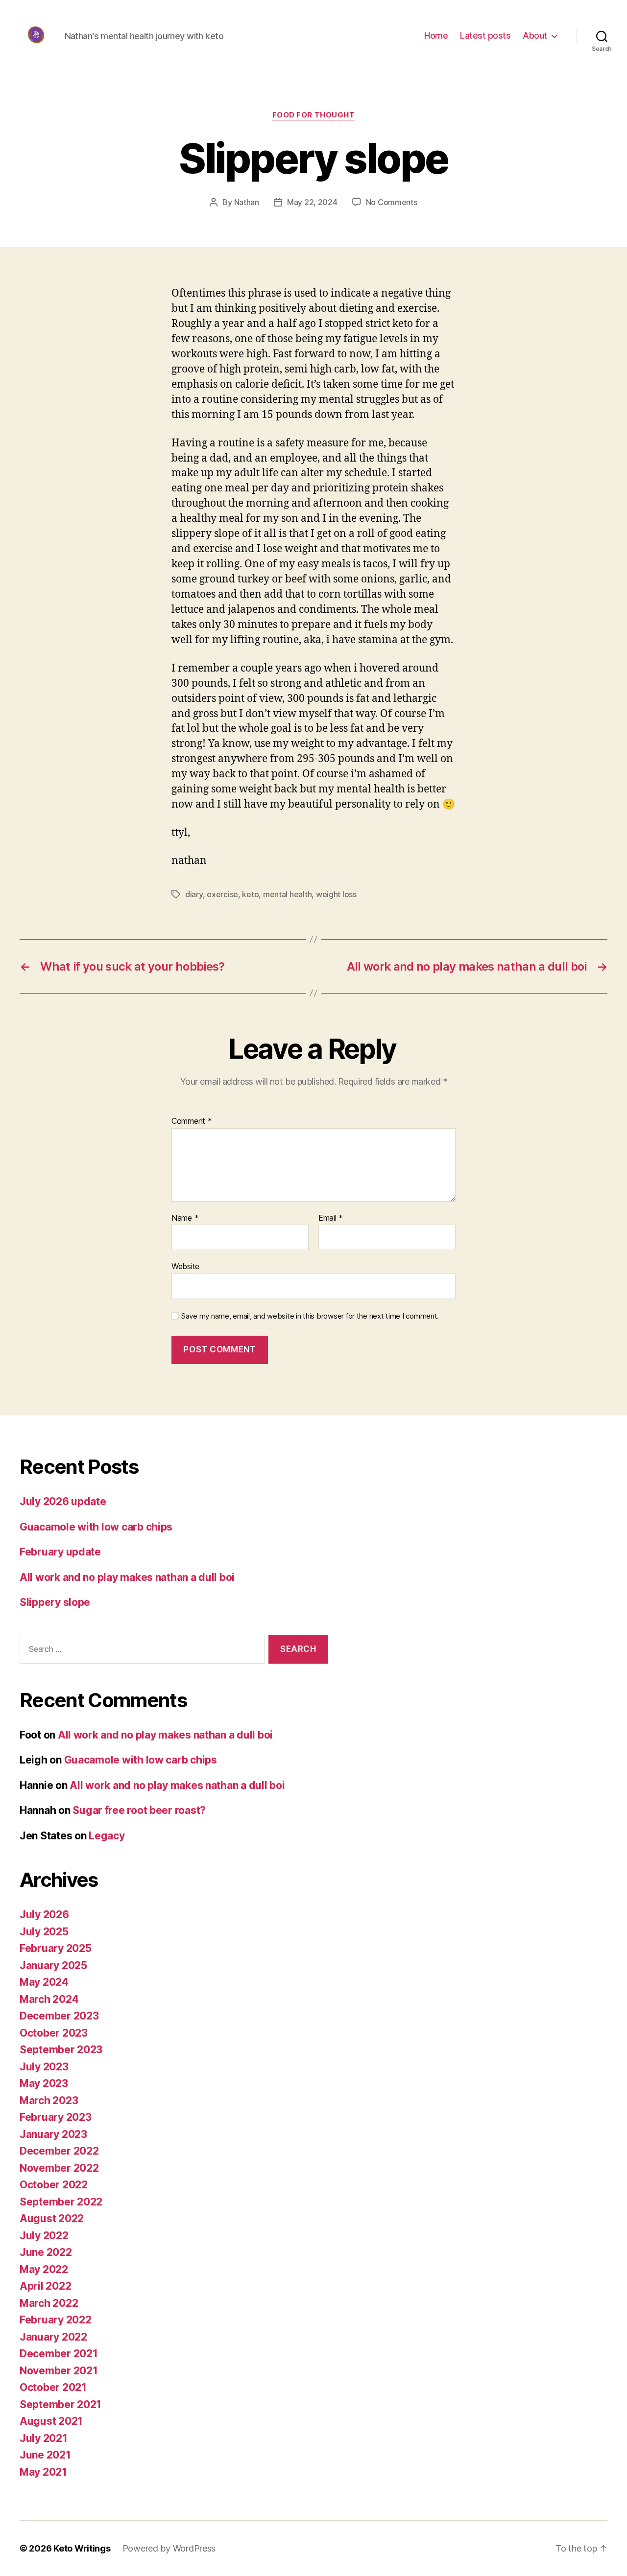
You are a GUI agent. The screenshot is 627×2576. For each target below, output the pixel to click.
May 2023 (44, 2083)
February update (60, 1552)
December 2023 (59, 2016)
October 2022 (54, 2185)
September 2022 (61, 2202)
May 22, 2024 (312, 202)
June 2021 (45, 2455)
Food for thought (314, 115)
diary (194, 894)
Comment (192, 1121)
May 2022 (44, 2269)
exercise (222, 894)
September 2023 (61, 2050)
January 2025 (53, 1965)
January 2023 (53, 2134)
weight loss (336, 894)
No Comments (392, 202)
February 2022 (56, 2320)
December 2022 (59, 2151)
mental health (288, 894)
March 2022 (49, 2303)
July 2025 (44, 1932)
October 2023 (54, 2033)
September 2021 (60, 2404)
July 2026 (44, 1915)
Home (436, 35)
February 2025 (56, 1948)
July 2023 (44, 2067)
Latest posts (485, 35)
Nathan (247, 202)
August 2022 (52, 2218)
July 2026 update (63, 1501)
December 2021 (59, 2354)
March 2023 (49, 2100)
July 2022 (44, 2236)
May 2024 (44, 1982)
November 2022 (59, 2168)
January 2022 (53, 2337)
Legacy (107, 1836)
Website (185, 1266)
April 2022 (45, 2286)
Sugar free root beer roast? (139, 1810)
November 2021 (59, 2371)
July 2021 (44, 2438)
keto (250, 894)
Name (185, 1218)
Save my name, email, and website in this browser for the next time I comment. (310, 1316)
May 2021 (43, 2472)
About (535, 35)
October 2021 (53, 2387)
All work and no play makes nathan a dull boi (127, 1577)
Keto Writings (82, 2548)
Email (331, 1218)
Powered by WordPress (169, 2548)
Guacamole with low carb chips (96, 1527)
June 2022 (46, 2252)
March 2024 (49, 1999)
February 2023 (56, 2117)
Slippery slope (55, 1602)
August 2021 (51, 2421)
